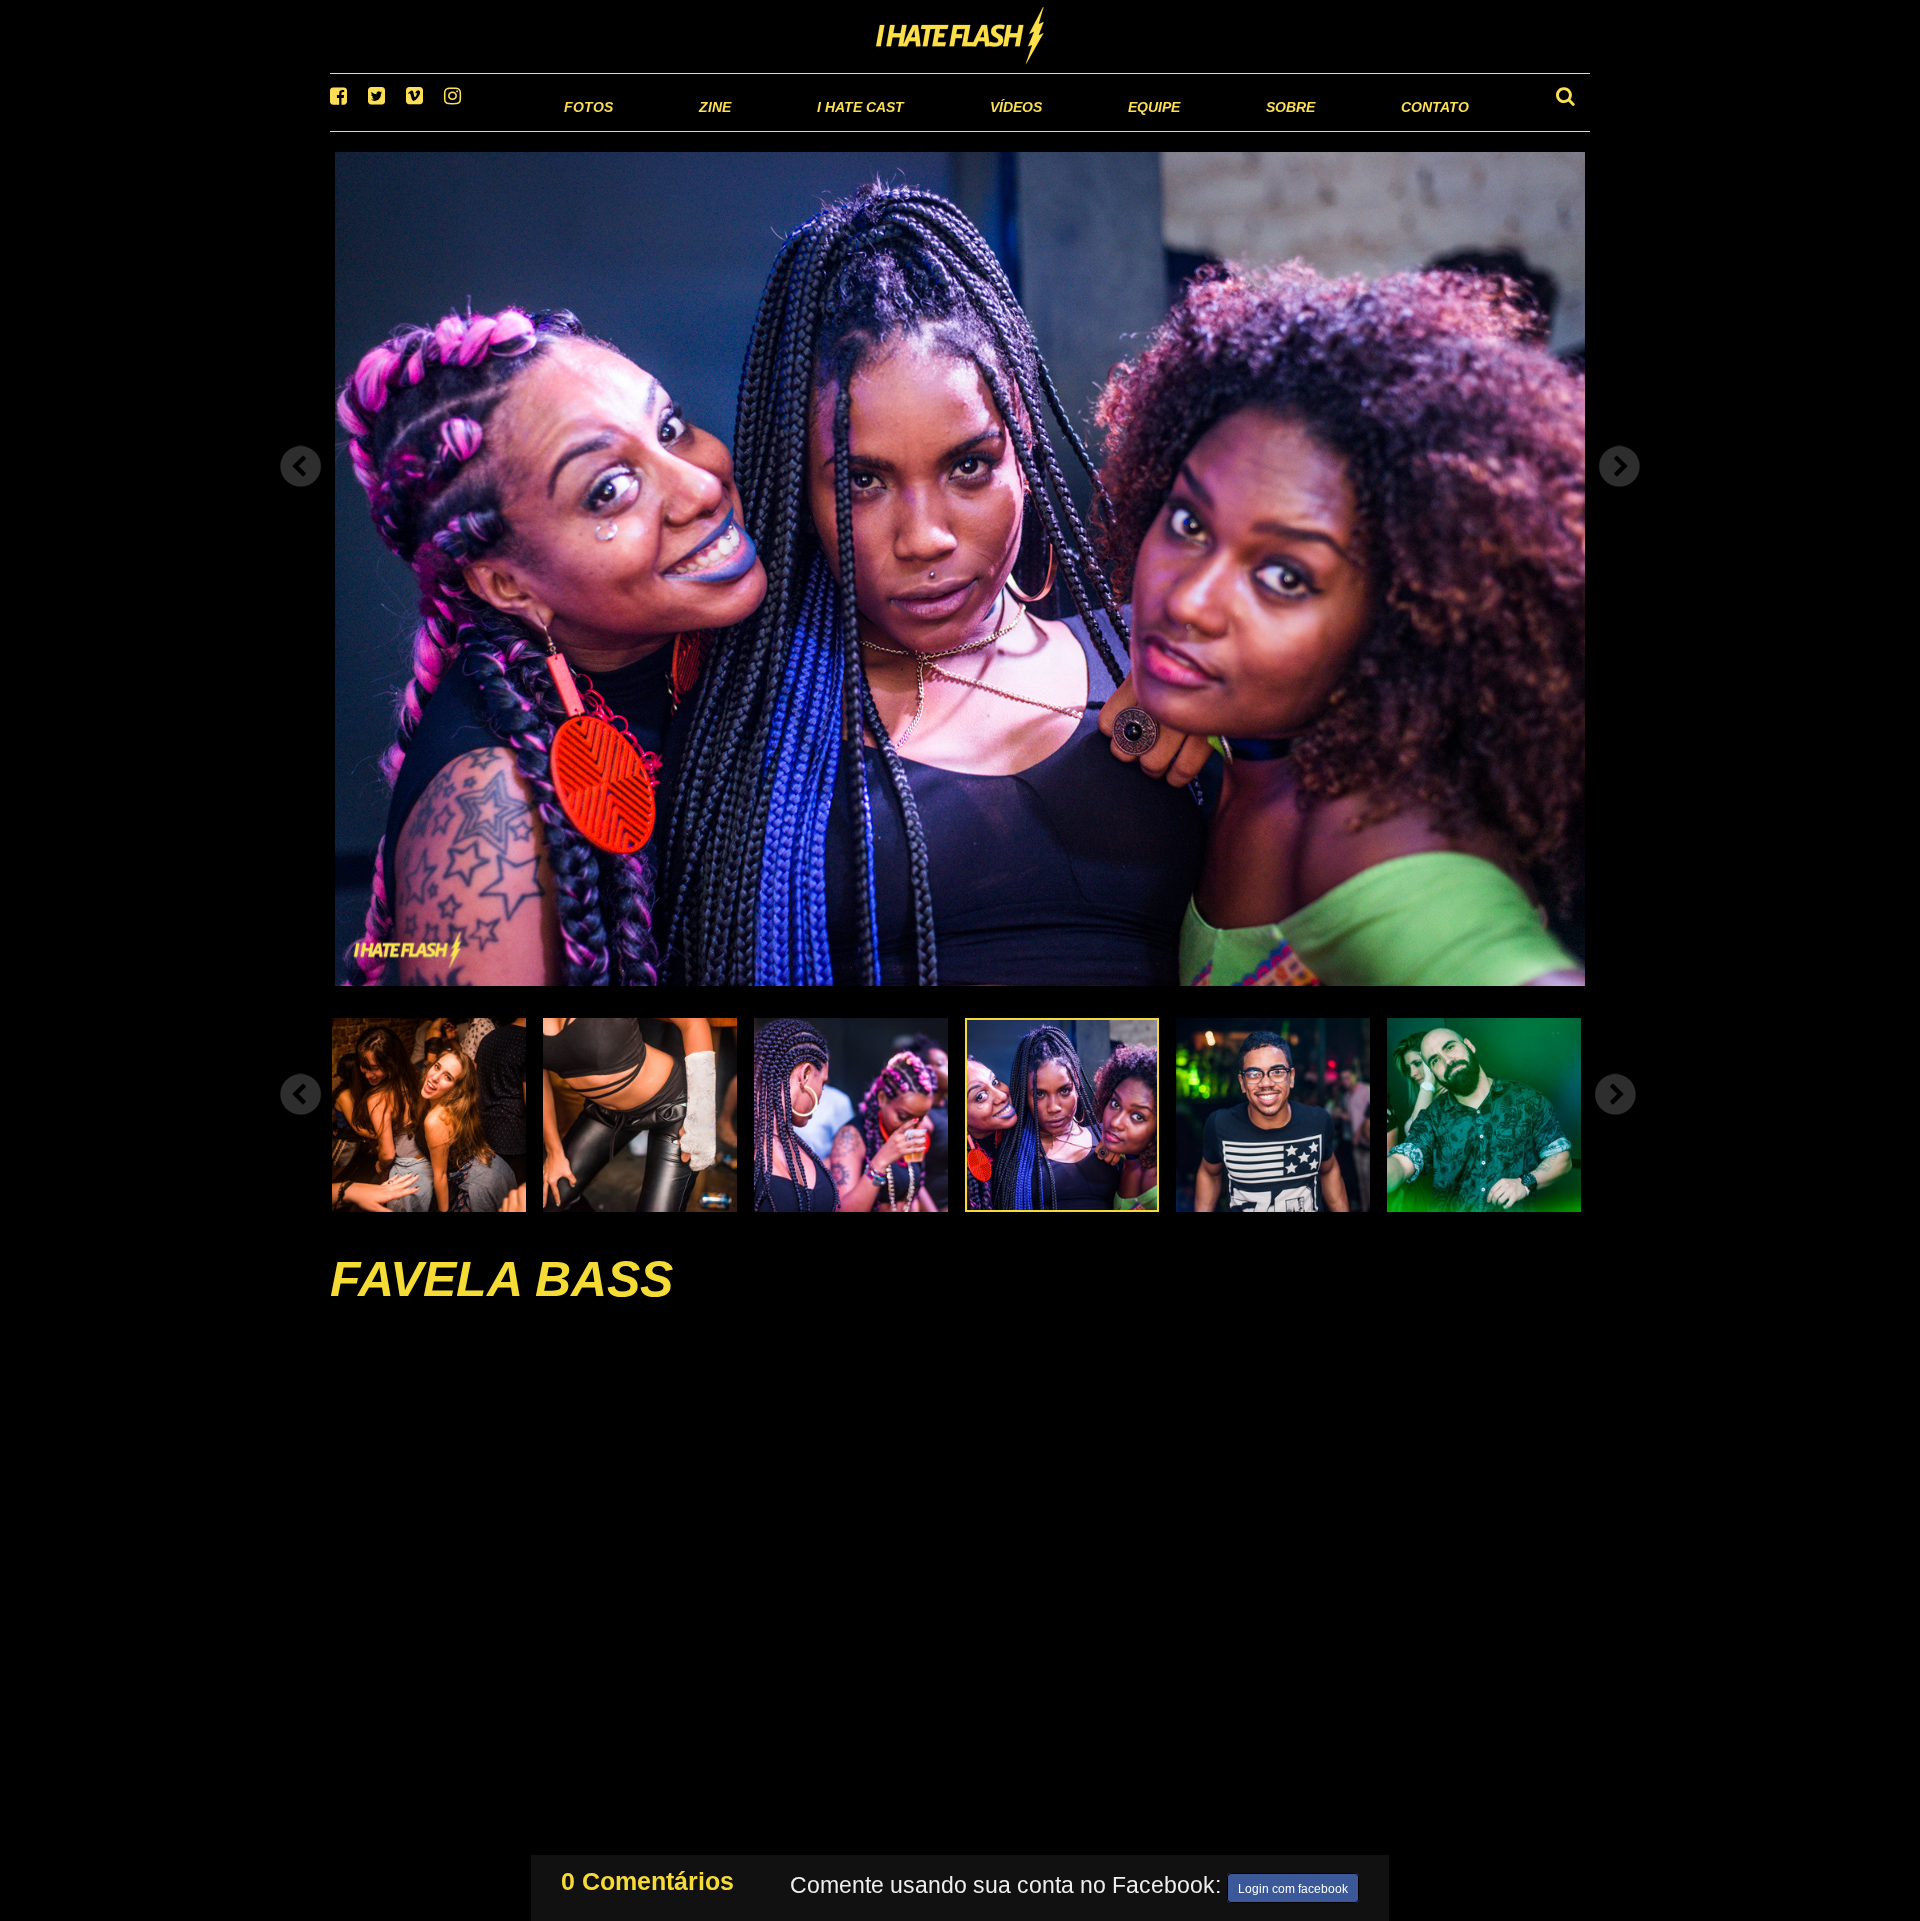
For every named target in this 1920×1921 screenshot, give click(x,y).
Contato (1416, 129)
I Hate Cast (753, 129)
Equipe (1096, 129)
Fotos (450, 129)
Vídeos (939, 129)
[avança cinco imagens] (301, 1119)
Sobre (1250, 129)
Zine (585, 129)
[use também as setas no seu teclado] (301, 492)
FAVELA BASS (501, 1304)
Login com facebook (1293, 1885)
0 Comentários (647, 1877)
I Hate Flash (960, 37)
